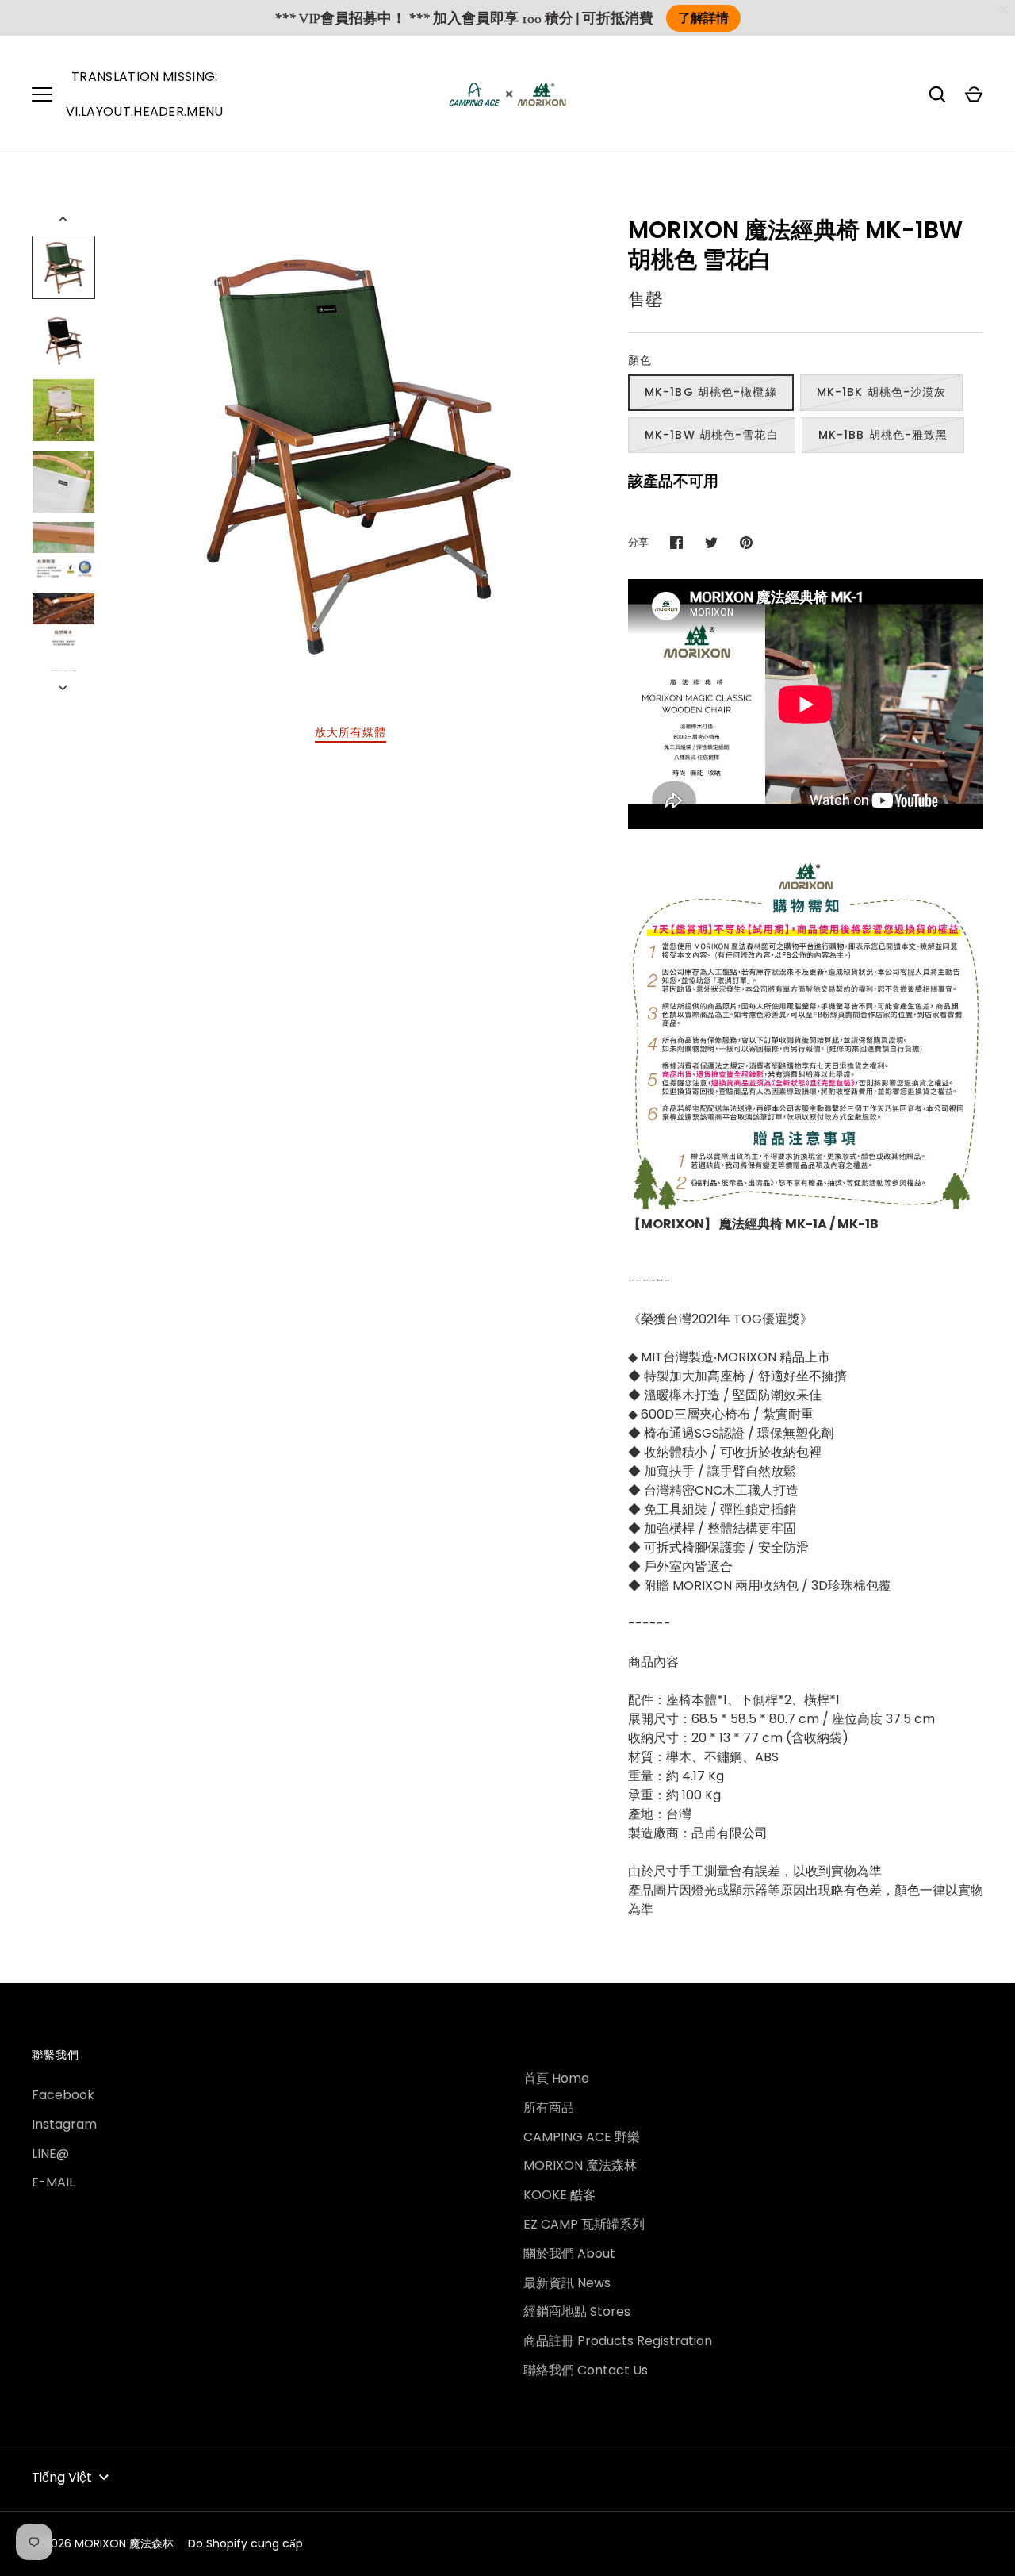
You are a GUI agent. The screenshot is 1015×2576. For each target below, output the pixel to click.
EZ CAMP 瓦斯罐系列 (584, 2224)
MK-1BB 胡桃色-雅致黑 (883, 435)
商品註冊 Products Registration (618, 2341)
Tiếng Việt (62, 2477)
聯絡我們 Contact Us (586, 2370)
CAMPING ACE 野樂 (582, 2137)
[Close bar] (1005, 10)
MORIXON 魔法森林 (580, 2165)
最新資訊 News (567, 2283)
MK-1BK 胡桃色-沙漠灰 (882, 392)
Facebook (63, 2095)
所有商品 (549, 2108)
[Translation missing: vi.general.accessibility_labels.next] (64, 688)
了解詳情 (703, 18)
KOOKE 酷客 (559, 2195)
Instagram (64, 2124)
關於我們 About (569, 2254)
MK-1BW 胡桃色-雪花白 (712, 435)
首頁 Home (556, 2078)
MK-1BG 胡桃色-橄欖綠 (711, 392)
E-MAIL (53, 2182)
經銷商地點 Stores (577, 2311)
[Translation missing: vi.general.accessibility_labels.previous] (64, 219)
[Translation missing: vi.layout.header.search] (937, 94)
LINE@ (50, 2154)
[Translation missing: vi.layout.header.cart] (974, 94)
